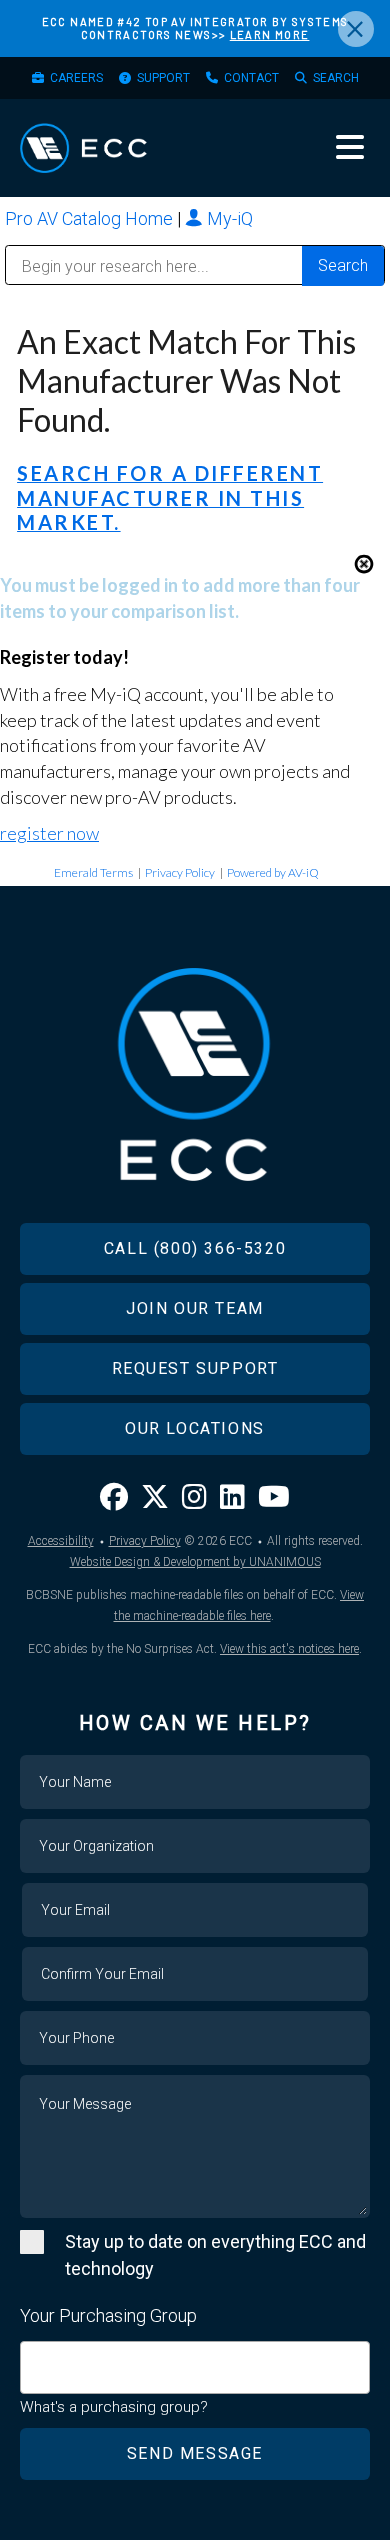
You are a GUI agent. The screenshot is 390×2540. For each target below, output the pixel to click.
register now (49, 833)
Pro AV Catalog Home (91, 218)
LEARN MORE (270, 34)
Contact (251, 78)
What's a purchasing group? (114, 2407)
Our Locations (195, 1428)
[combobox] (195, 2367)
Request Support (195, 1368)
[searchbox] (33, 2357)
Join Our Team (195, 1308)
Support (163, 78)
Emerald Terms (93, 872)
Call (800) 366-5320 (195, 1248)
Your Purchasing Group (108, 2315)
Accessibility (61, 1541)
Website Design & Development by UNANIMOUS (195, 1562)
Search (336, 78)
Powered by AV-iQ (273, 872)
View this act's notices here (289, 1649)
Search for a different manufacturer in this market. (170, 497)
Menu (350, 147)
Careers (76, 78)
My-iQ (228, 218)
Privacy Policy (180, 872)
